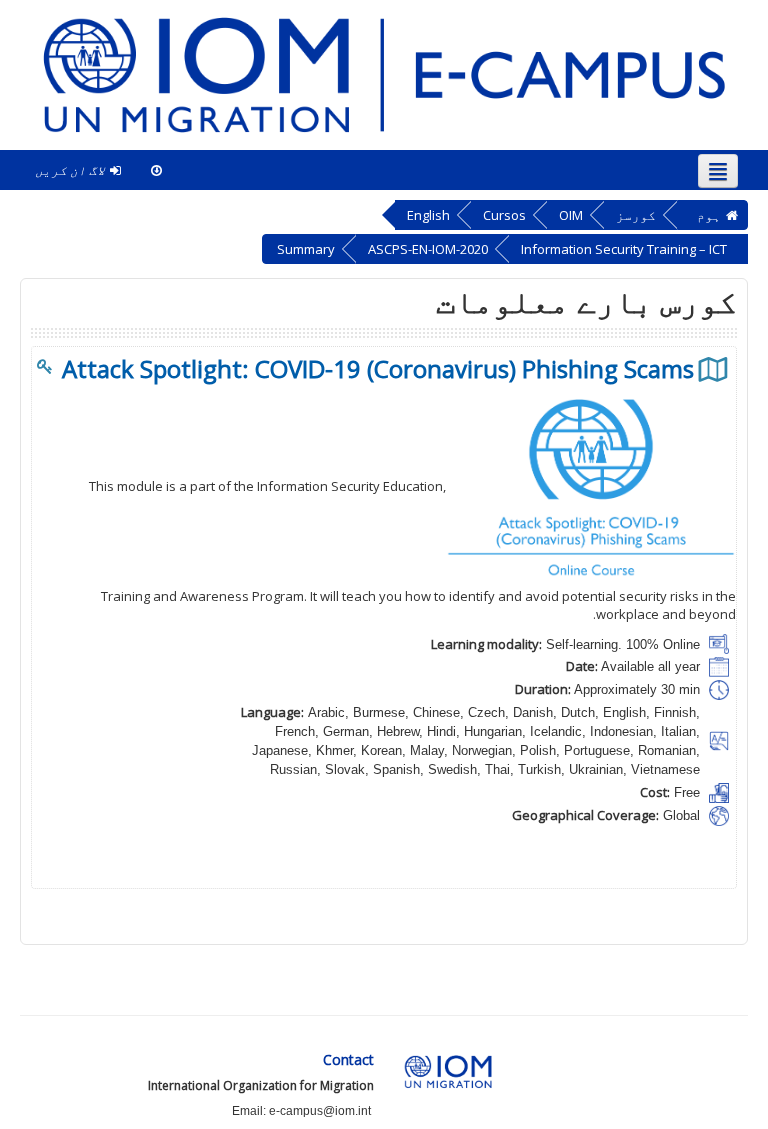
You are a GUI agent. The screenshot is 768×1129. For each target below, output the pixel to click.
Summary (306, 249)
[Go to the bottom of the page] (156, 170)
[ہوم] (384, 74)
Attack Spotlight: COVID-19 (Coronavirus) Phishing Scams (378, 369)
